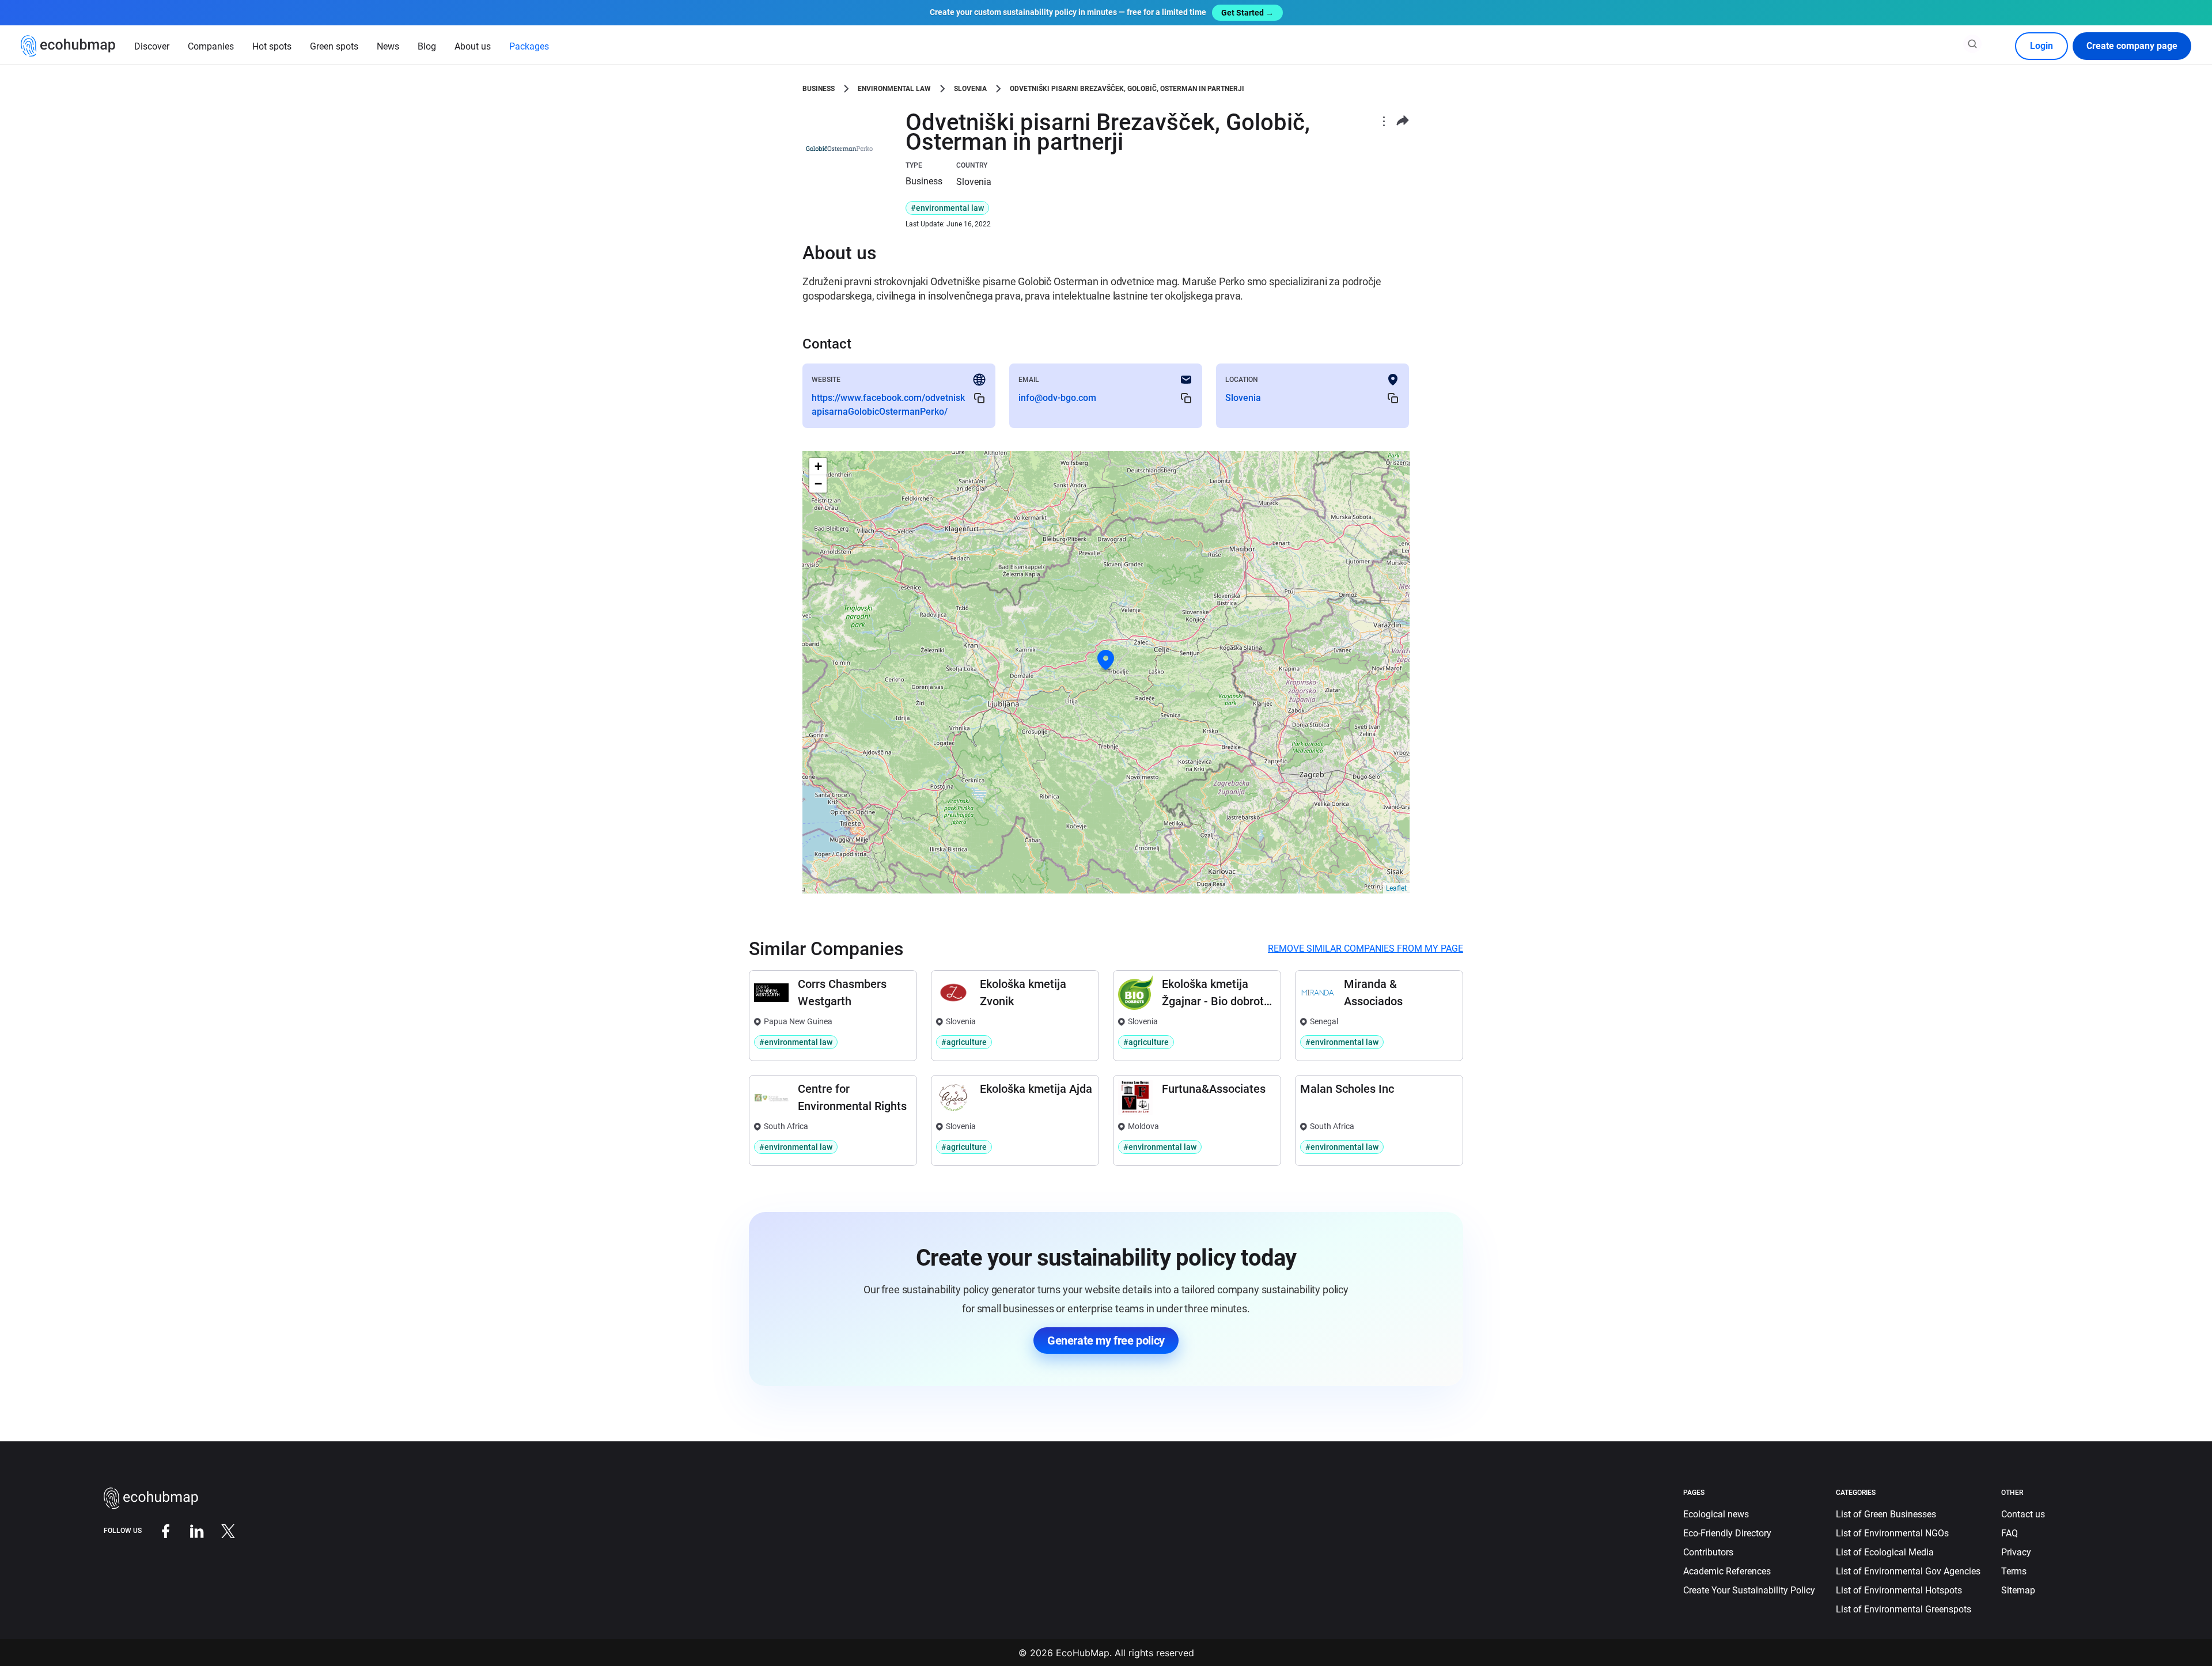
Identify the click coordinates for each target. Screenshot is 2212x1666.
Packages (529, 46)
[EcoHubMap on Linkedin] (188, 1530)
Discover (152, 46)
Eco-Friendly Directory (1727, 1533)
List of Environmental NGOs (1892, 1533)
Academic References (1727, 1571)
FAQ (2010, 1533)
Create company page (2132, 46)
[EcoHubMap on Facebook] (157, 1530)
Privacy (2016, 1552)
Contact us (2023, 1514)
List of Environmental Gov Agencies (1908, 1571)
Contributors (1708, 1552)
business (819, 89)
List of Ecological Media (1885, 1552)
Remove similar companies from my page (1366, 949)
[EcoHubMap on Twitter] (219, 1530)
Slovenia (970, 89)
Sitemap (2018, 1590)
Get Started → (1247, 13)
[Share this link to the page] (1403, 121)
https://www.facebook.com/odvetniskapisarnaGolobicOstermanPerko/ (888, 405)
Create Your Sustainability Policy (1749, 1590)
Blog (427, 46)
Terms (2014, 1571)
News (388, 46)
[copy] (979, 398)
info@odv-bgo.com (1057, 398)
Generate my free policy (1106, 1341)
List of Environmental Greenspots (1904, 1609)
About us (473, 46)
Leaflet (1396, 888)
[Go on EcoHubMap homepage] (68, 46)
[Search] (1972, 44)
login (2041, 46)
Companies (211, 46)
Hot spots (272, 46)
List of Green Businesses (1886, 1514)
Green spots (334, 46)
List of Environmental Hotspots (1899, 1590)
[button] (1106, 660)
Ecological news (1716, 1514)
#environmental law (947, 208)
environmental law (894, 89)
